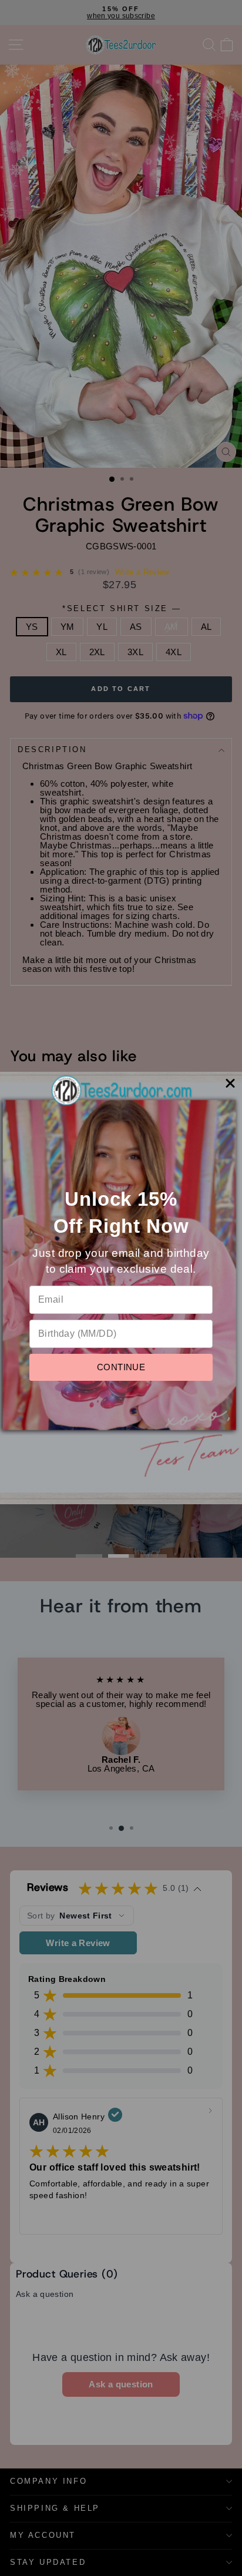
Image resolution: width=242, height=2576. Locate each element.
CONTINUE (121, 1367)
